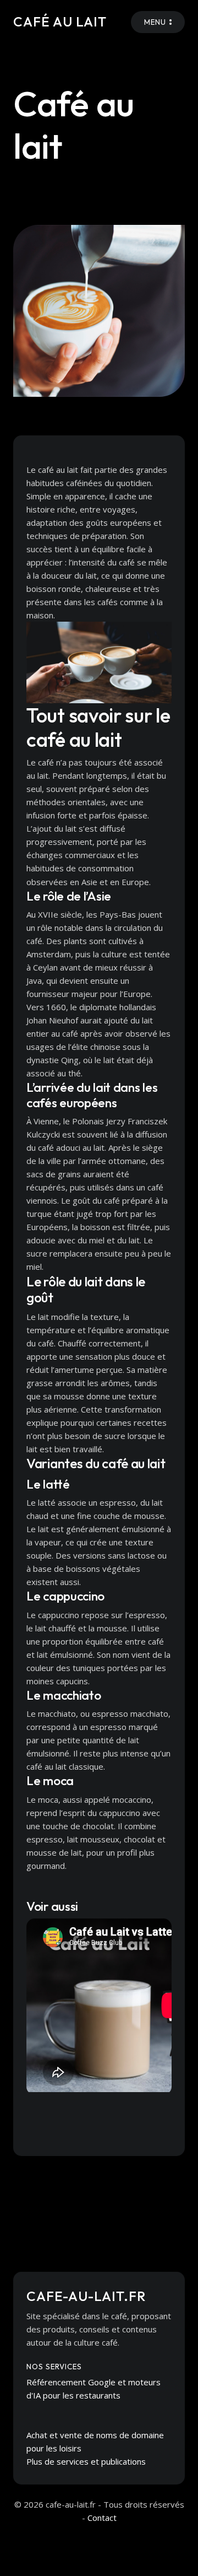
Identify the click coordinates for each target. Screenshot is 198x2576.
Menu (155, 22)
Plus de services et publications (86, 2461)
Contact (102, 2518)
